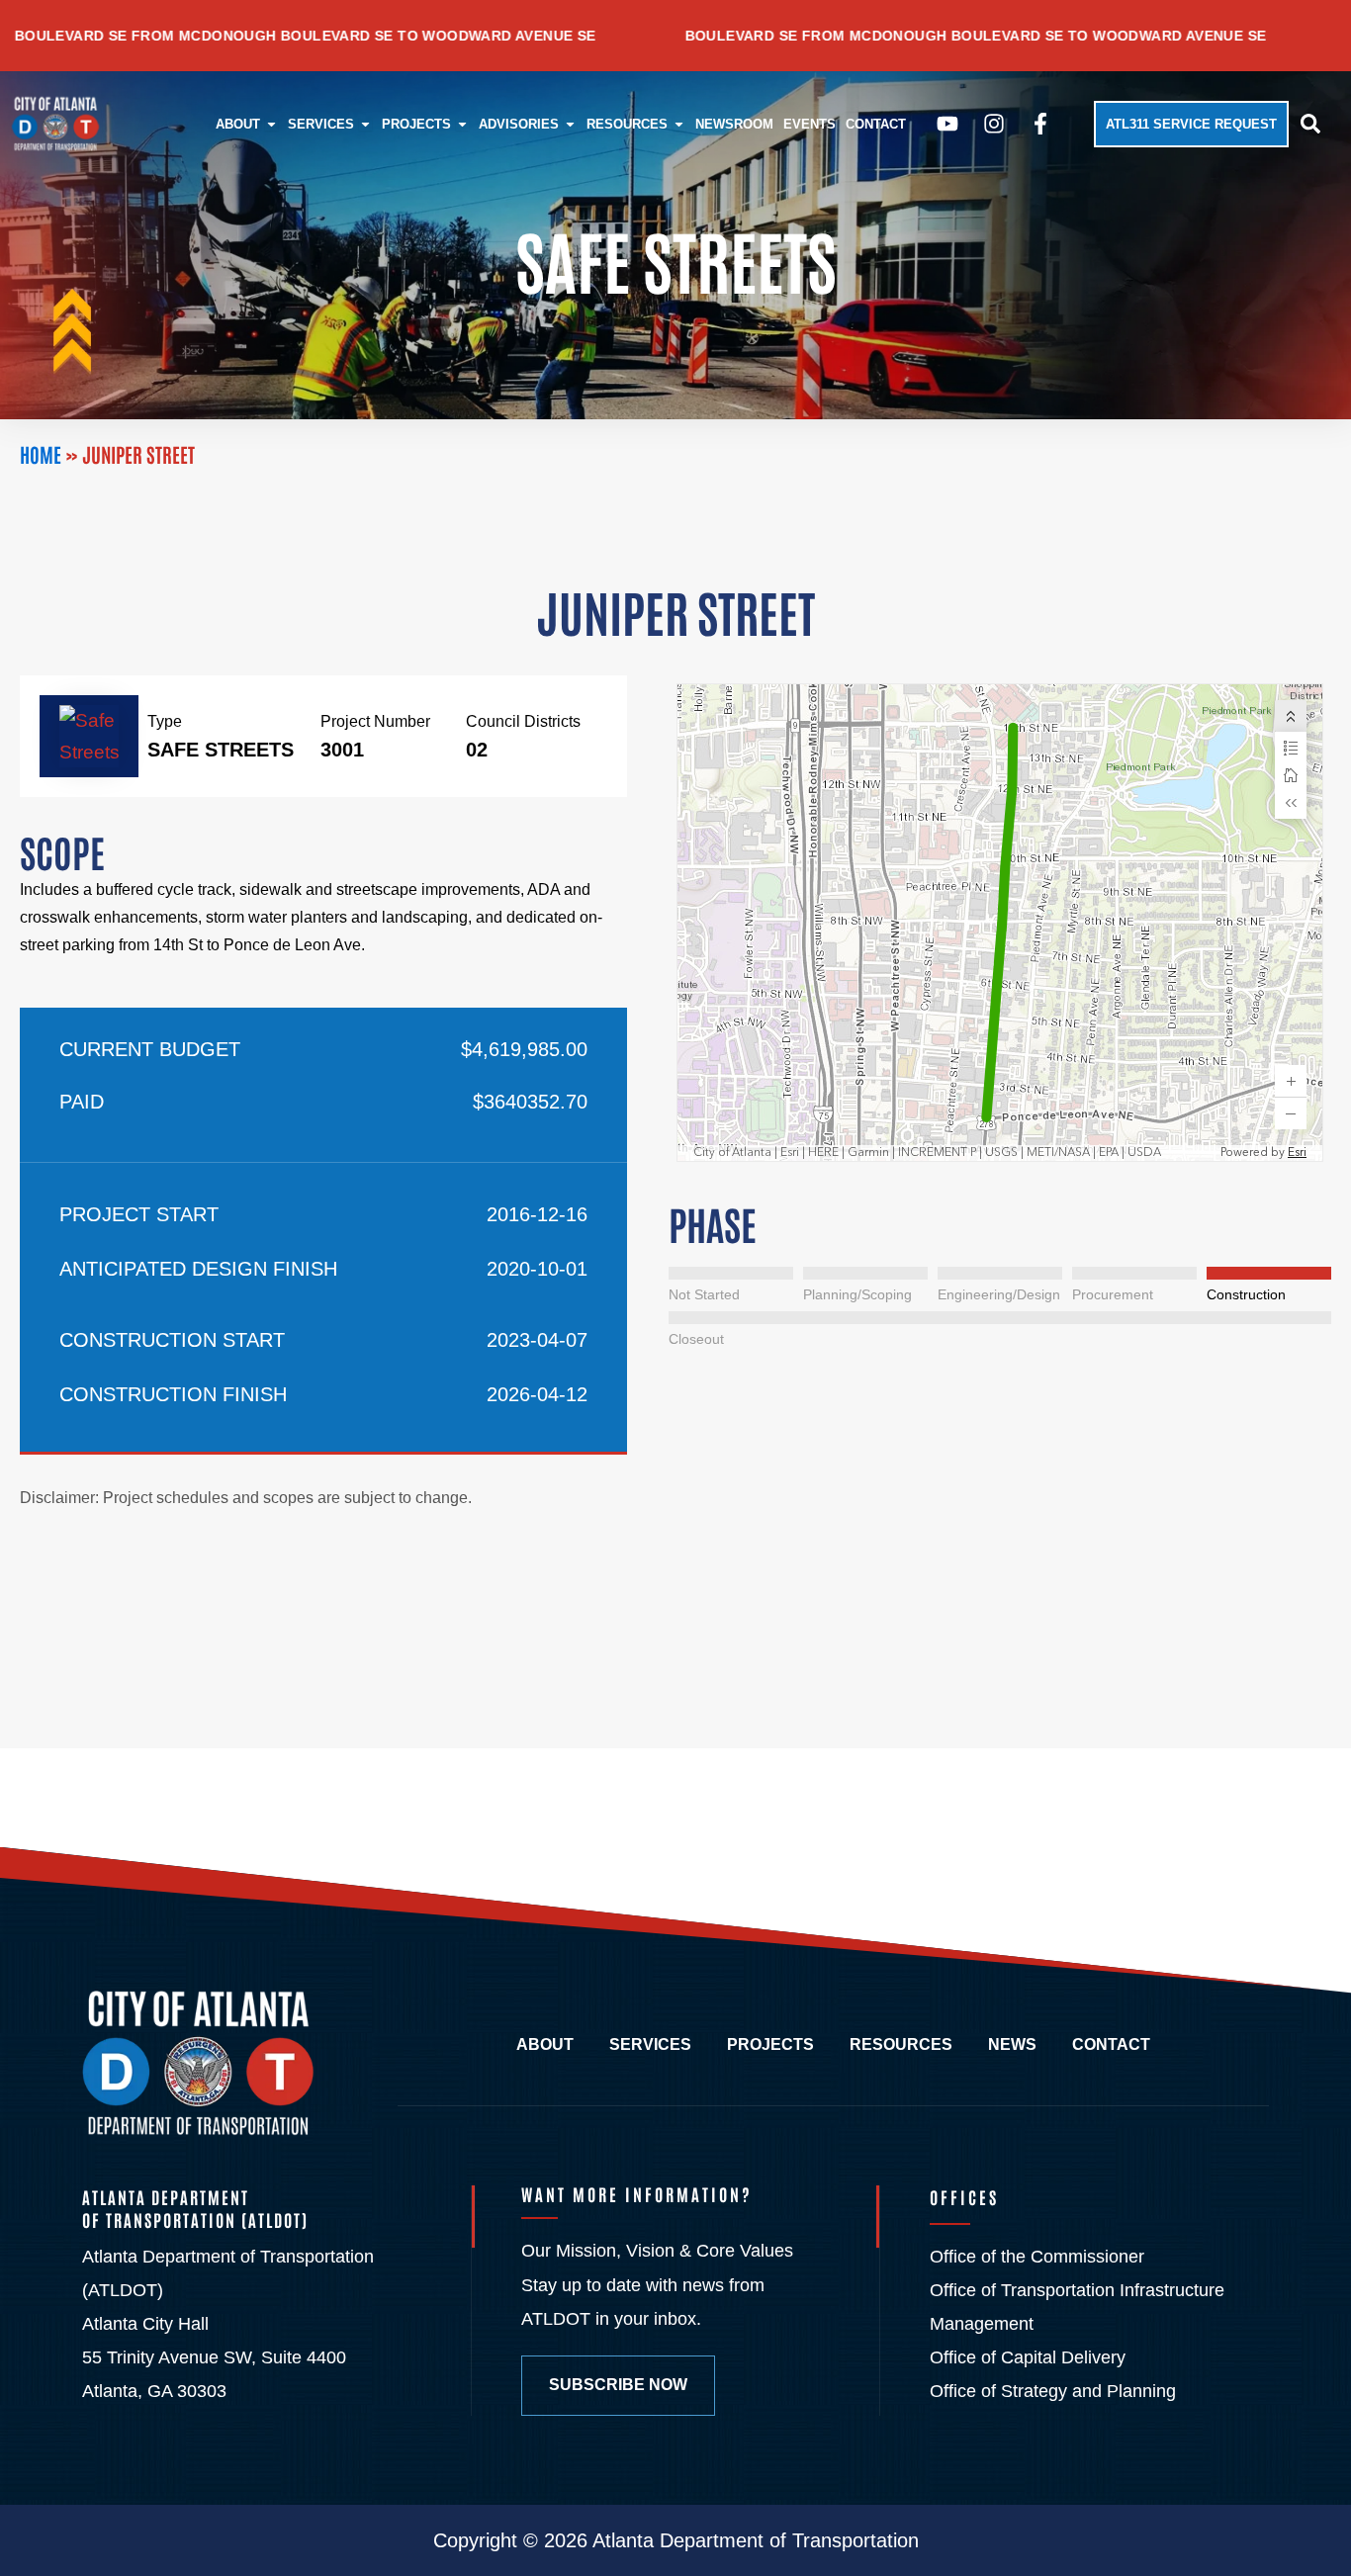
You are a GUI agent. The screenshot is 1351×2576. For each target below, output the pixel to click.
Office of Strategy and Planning (1053, 2391)
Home (41, 454)
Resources (901, 2045)
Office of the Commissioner (1037, 2257)
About (545, 2045)
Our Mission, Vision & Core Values (657, 2251)
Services (650, 2045)
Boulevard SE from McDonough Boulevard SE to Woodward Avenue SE (847, 36)
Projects (770, 2045)
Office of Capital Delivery (1028, 2357)
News (1012, 2045)
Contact (1111, 2045)
